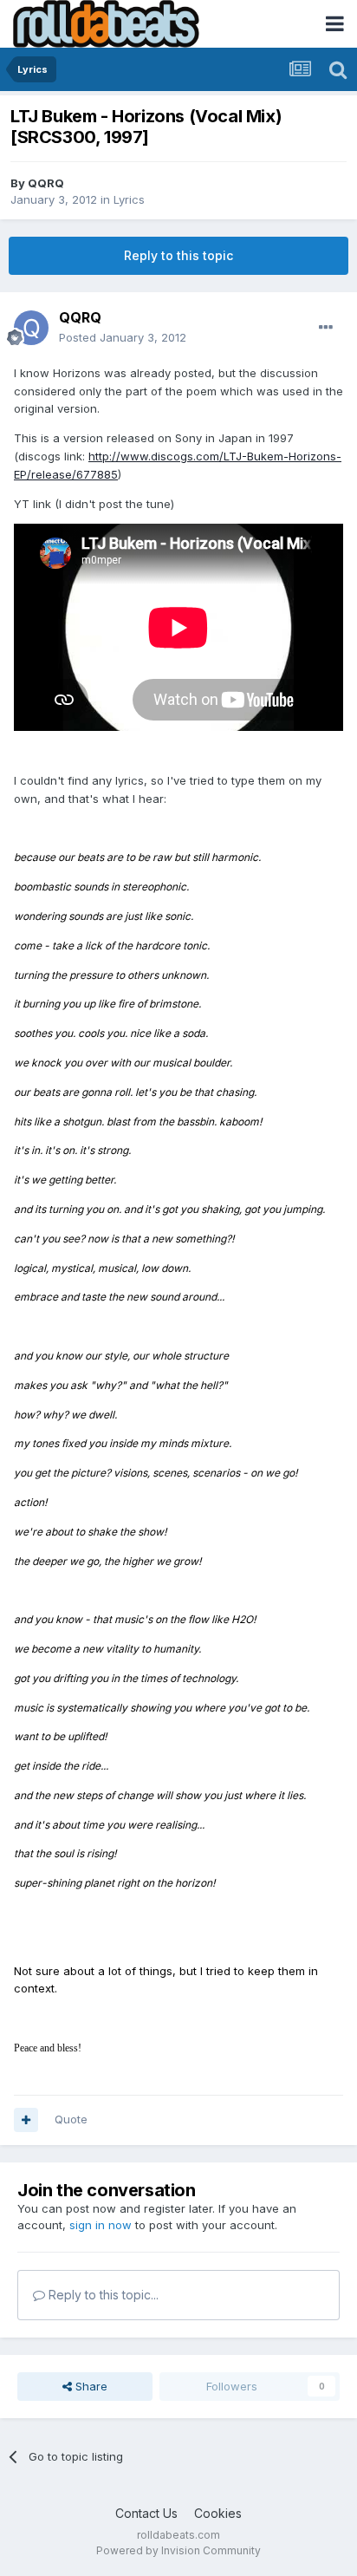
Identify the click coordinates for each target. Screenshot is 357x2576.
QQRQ (46, 183)
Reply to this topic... (102, 2295)
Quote (71, 2119)
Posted (123, 337)
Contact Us (146, 2513)
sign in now (101, 2225)
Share (90, 2386)
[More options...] (326, 328)
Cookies (218, 2513)
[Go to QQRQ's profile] (31, 328)
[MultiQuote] (26, 2120)
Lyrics (129, 199)
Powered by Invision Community (178, 2550)
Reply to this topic (178, 255)
